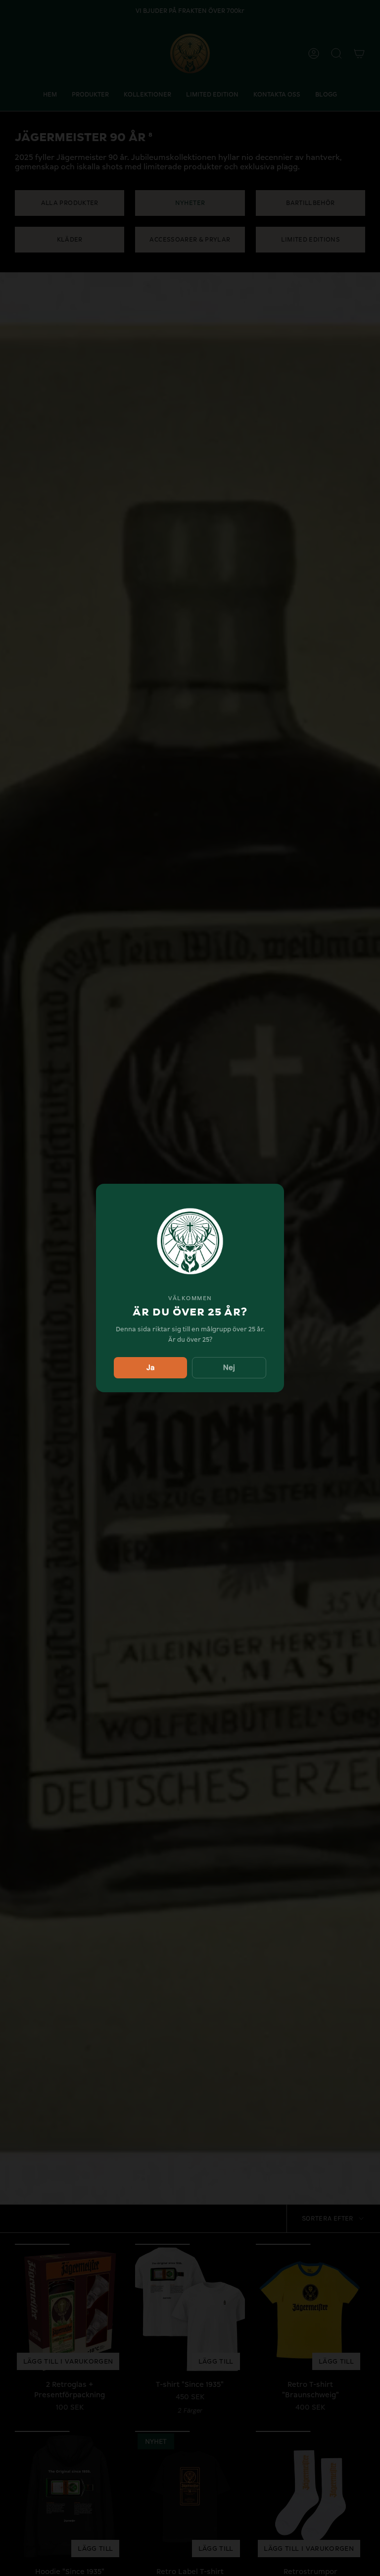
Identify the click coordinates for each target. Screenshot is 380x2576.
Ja (150, 1367)
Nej (229, 1367)
